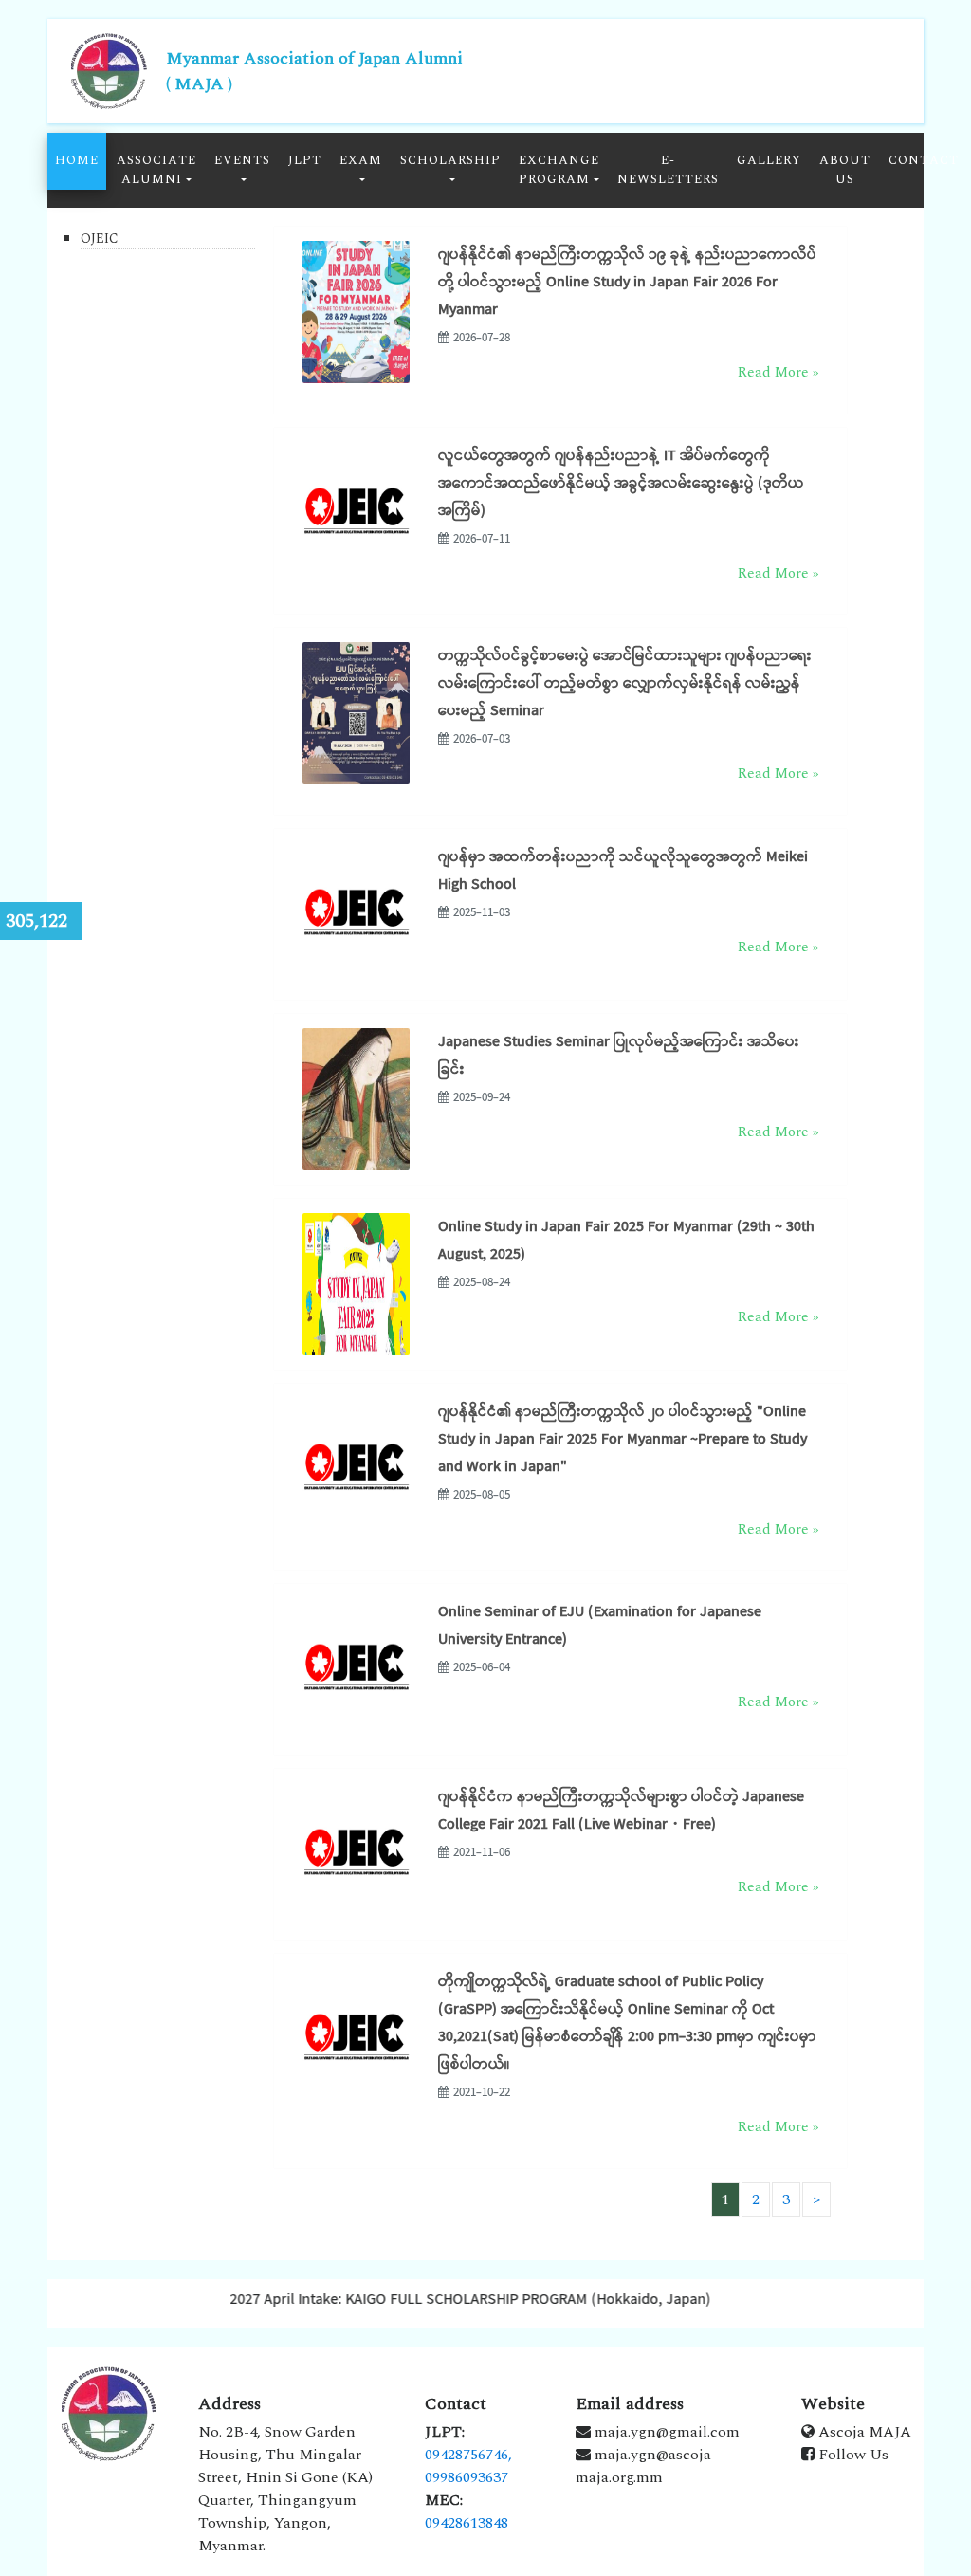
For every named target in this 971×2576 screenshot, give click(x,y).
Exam (361, 160)
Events (242, 160)
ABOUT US (845, 170)
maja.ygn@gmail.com (665, 2432)
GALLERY (769, 160)
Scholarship (450, 160)
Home (77, 160)
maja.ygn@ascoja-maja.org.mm (646, 2466)
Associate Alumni (156, 170)
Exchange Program (559, 170)
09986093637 (467, 2477)
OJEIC (100, 239)
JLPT (305, 160)
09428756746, (468, 2455)
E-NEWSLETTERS (668, 170)
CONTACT (924, 160)
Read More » (778, 372)
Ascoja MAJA (863, 2432)
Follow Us (852, 2455)
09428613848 (467, 2523)
